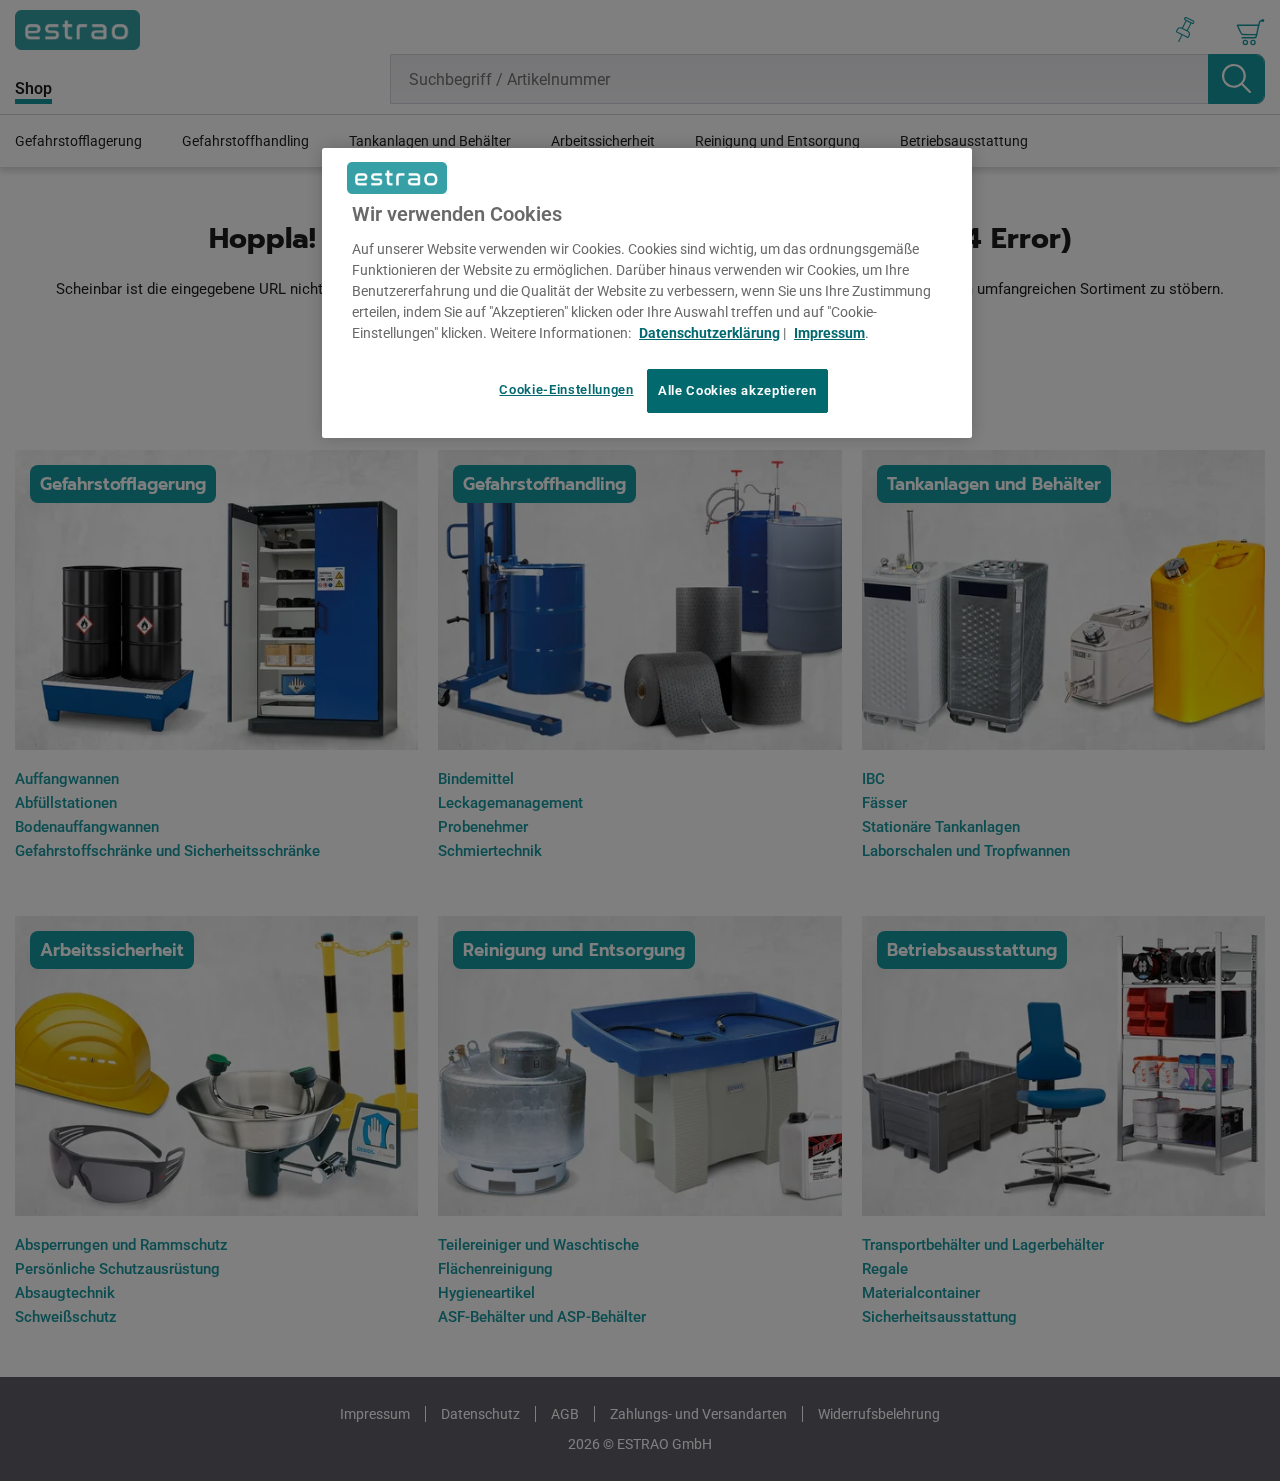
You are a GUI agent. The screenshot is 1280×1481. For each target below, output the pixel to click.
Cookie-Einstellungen (566, 389)
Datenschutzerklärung (709, 333)
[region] (647, 293)
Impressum (829, 333)
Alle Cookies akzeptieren (737, 390)
